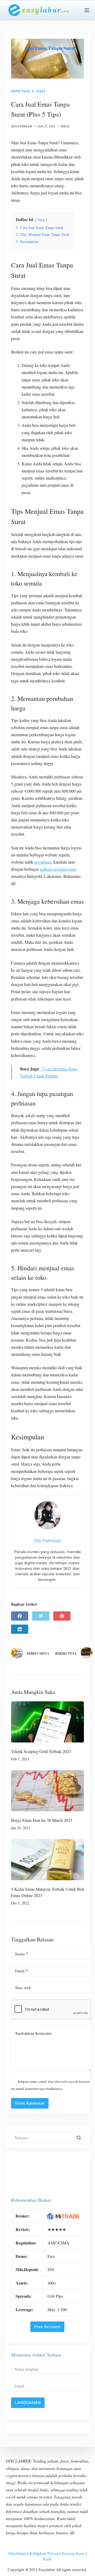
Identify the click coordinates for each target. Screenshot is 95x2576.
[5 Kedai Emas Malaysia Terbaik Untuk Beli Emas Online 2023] (48, 1860)
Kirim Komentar (30, 2103)
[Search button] (79, 2138)
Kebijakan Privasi (44, 2553)
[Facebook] (20, 1616)
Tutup (41, 220)
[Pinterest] (62, 1616)
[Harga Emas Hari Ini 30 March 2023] (48, 1791)
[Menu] (87, 10)
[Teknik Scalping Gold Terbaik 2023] (48, 1722)
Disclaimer (17, 2553)
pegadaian (43, 862)
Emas (65, 126)
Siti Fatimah (22, 126)
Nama (22, 1954)
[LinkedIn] (20, 1629)
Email (22, 1971)
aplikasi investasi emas (58, 869)
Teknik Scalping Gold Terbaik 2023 (41, 1751)
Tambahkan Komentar (33, 2033)
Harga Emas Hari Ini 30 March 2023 (42, 1820)
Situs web (23, 1988)
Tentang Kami (73, 2553)
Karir (47, 2559)
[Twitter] (41, 1616)
